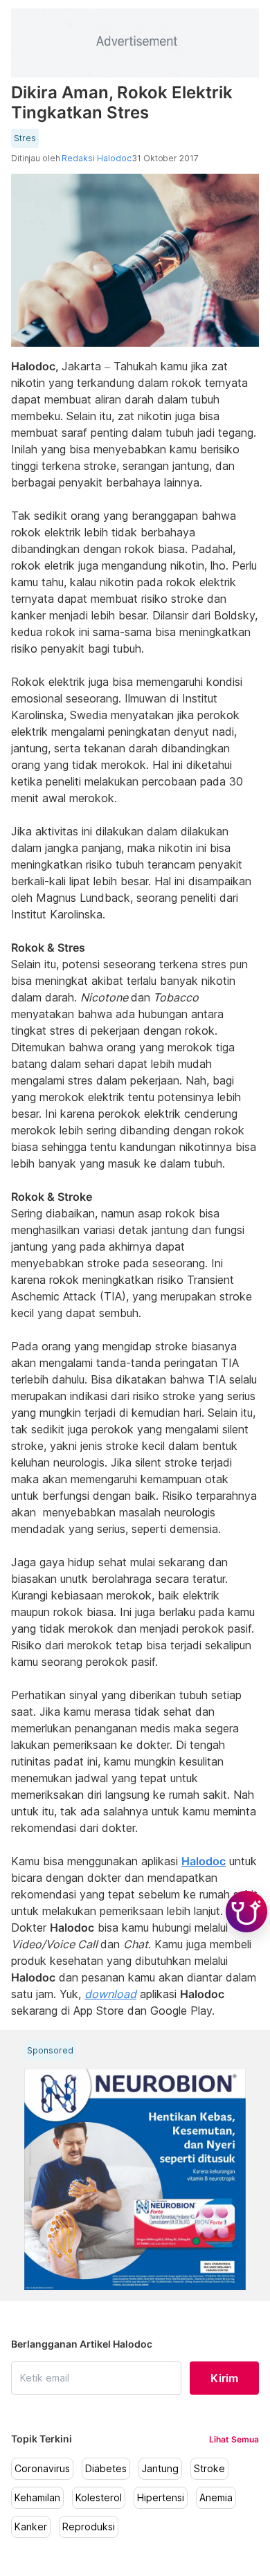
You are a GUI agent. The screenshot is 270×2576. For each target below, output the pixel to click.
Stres (25, 138)
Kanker (31, 2527)
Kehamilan (37, 2498)
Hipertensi (161, 2498)
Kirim (224, 2378)
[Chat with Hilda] (246, 1912)
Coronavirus (42, 2469)
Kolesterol (99, 2498)
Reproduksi (89, 2527)
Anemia (216, 2498)
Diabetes (106, 2469)
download (110, 1994)
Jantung (160, 2469)
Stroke (209, 2469)
